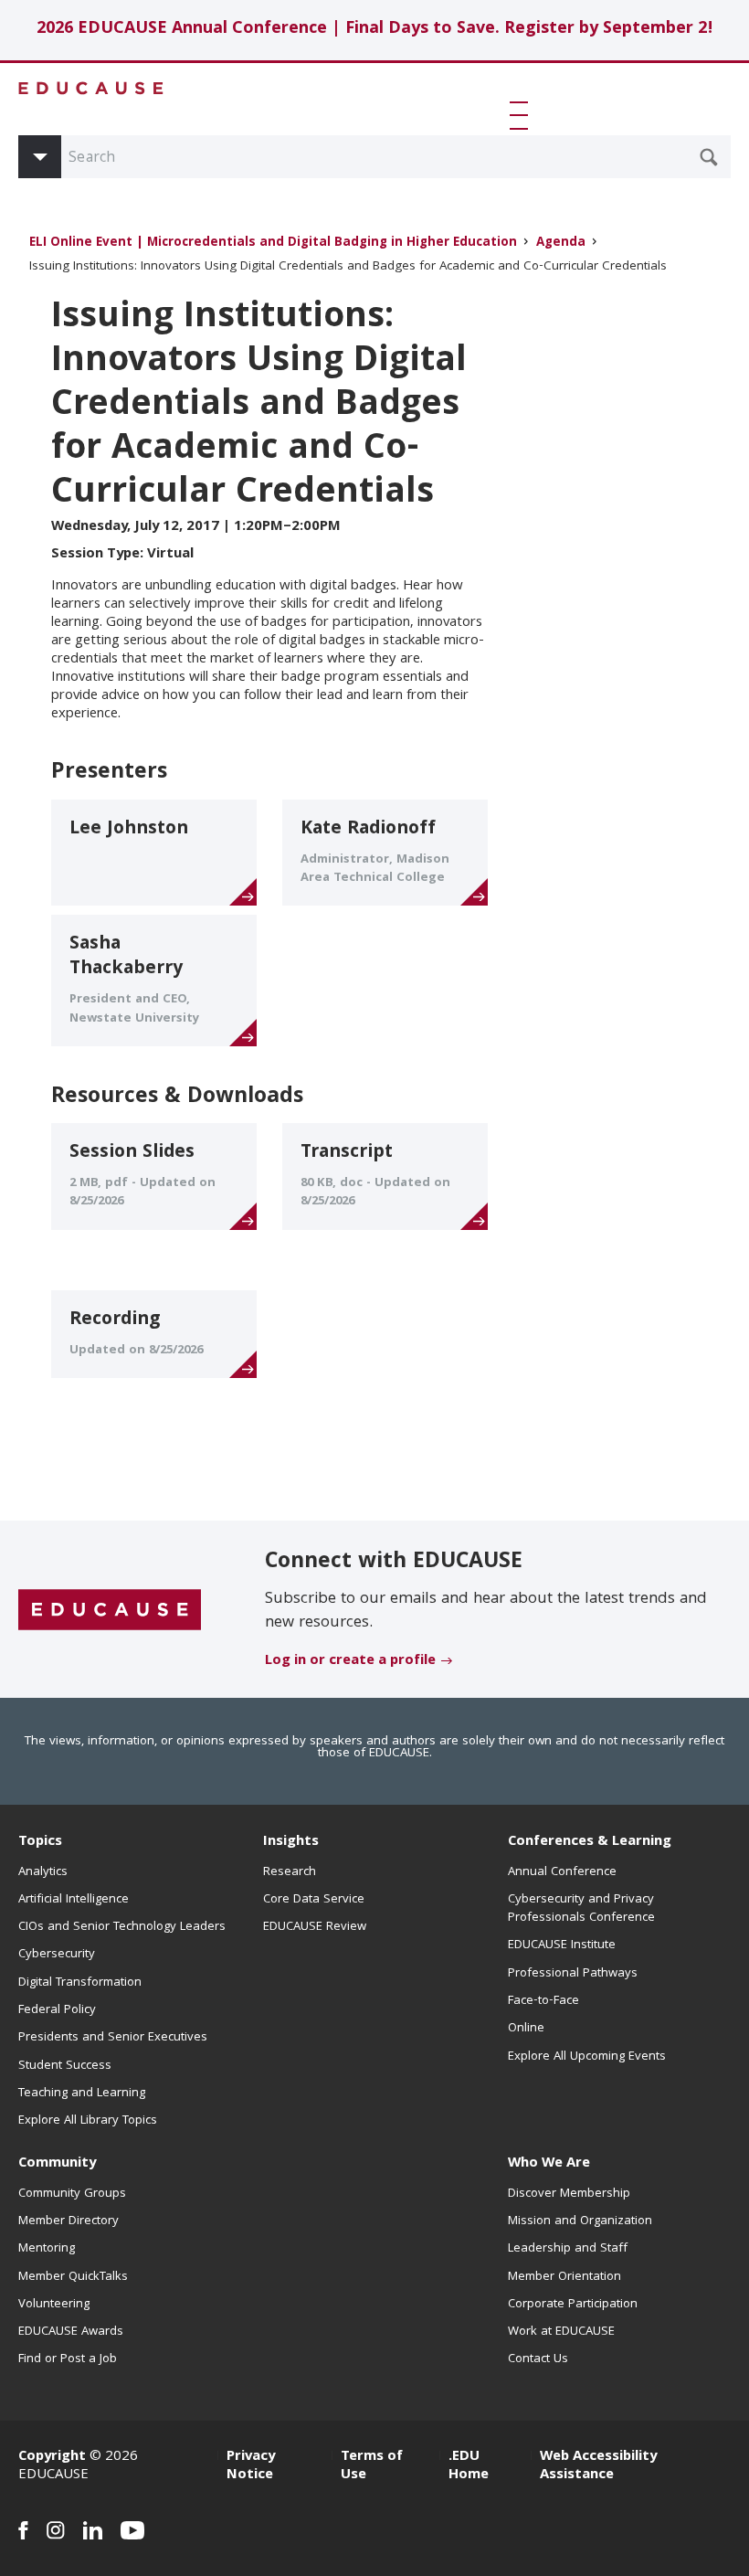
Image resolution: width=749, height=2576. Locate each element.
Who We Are (549, 2164)
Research (290, 1872)
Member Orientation (564, 2277)
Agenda (561, 244)
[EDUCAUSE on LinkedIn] (93, 2530)
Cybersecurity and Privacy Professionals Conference (581, 1909)
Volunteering (54, 2305)
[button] (522, 115)
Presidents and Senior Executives (113, 2038)
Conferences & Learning (590, 1842)
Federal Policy (57, 2010)
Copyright (52, 2457)
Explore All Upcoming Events (587, 2057)
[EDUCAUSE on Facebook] (23, 2530)
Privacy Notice (251, 2466)
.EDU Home (469, 2466)
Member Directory (69, 2221)
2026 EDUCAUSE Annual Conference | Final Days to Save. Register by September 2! (375, 30)
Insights (291, 1842)
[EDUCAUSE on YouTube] (133, 2530)
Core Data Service (314, 1900)
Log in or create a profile (350, 1661)
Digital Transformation (80, 1983)
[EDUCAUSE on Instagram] (56, 2530)
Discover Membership (569, 2194)
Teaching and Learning (82, 2094)
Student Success (65, 2066)
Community (57, 2164)
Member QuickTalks (73, 2277)
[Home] (91, 88)
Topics (40, 1842)
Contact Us (538, 2359)
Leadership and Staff (568, 2249)
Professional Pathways (573, 1974)
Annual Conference (562, 1872)
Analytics (43, 1872)
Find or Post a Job (68, 2359)
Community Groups (72, 2194)
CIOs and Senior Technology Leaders (122, 1927)
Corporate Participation (573, 2305)
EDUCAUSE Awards (71, 2332)
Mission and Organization (580, 2221)
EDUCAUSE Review (315, 1927)
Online (526, 2029)
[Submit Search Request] (709, 157)
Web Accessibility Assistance (598, 2466)
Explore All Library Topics (88, 2121)
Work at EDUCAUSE (561, 2332)
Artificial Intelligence (74, 1900)
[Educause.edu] (110, 1610)
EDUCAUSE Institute (562, 1945)
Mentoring (47, 2249)
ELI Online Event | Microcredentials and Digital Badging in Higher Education (273, 244)
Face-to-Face (543, 2001)
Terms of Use (372, 2466)
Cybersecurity (57, 1955)
